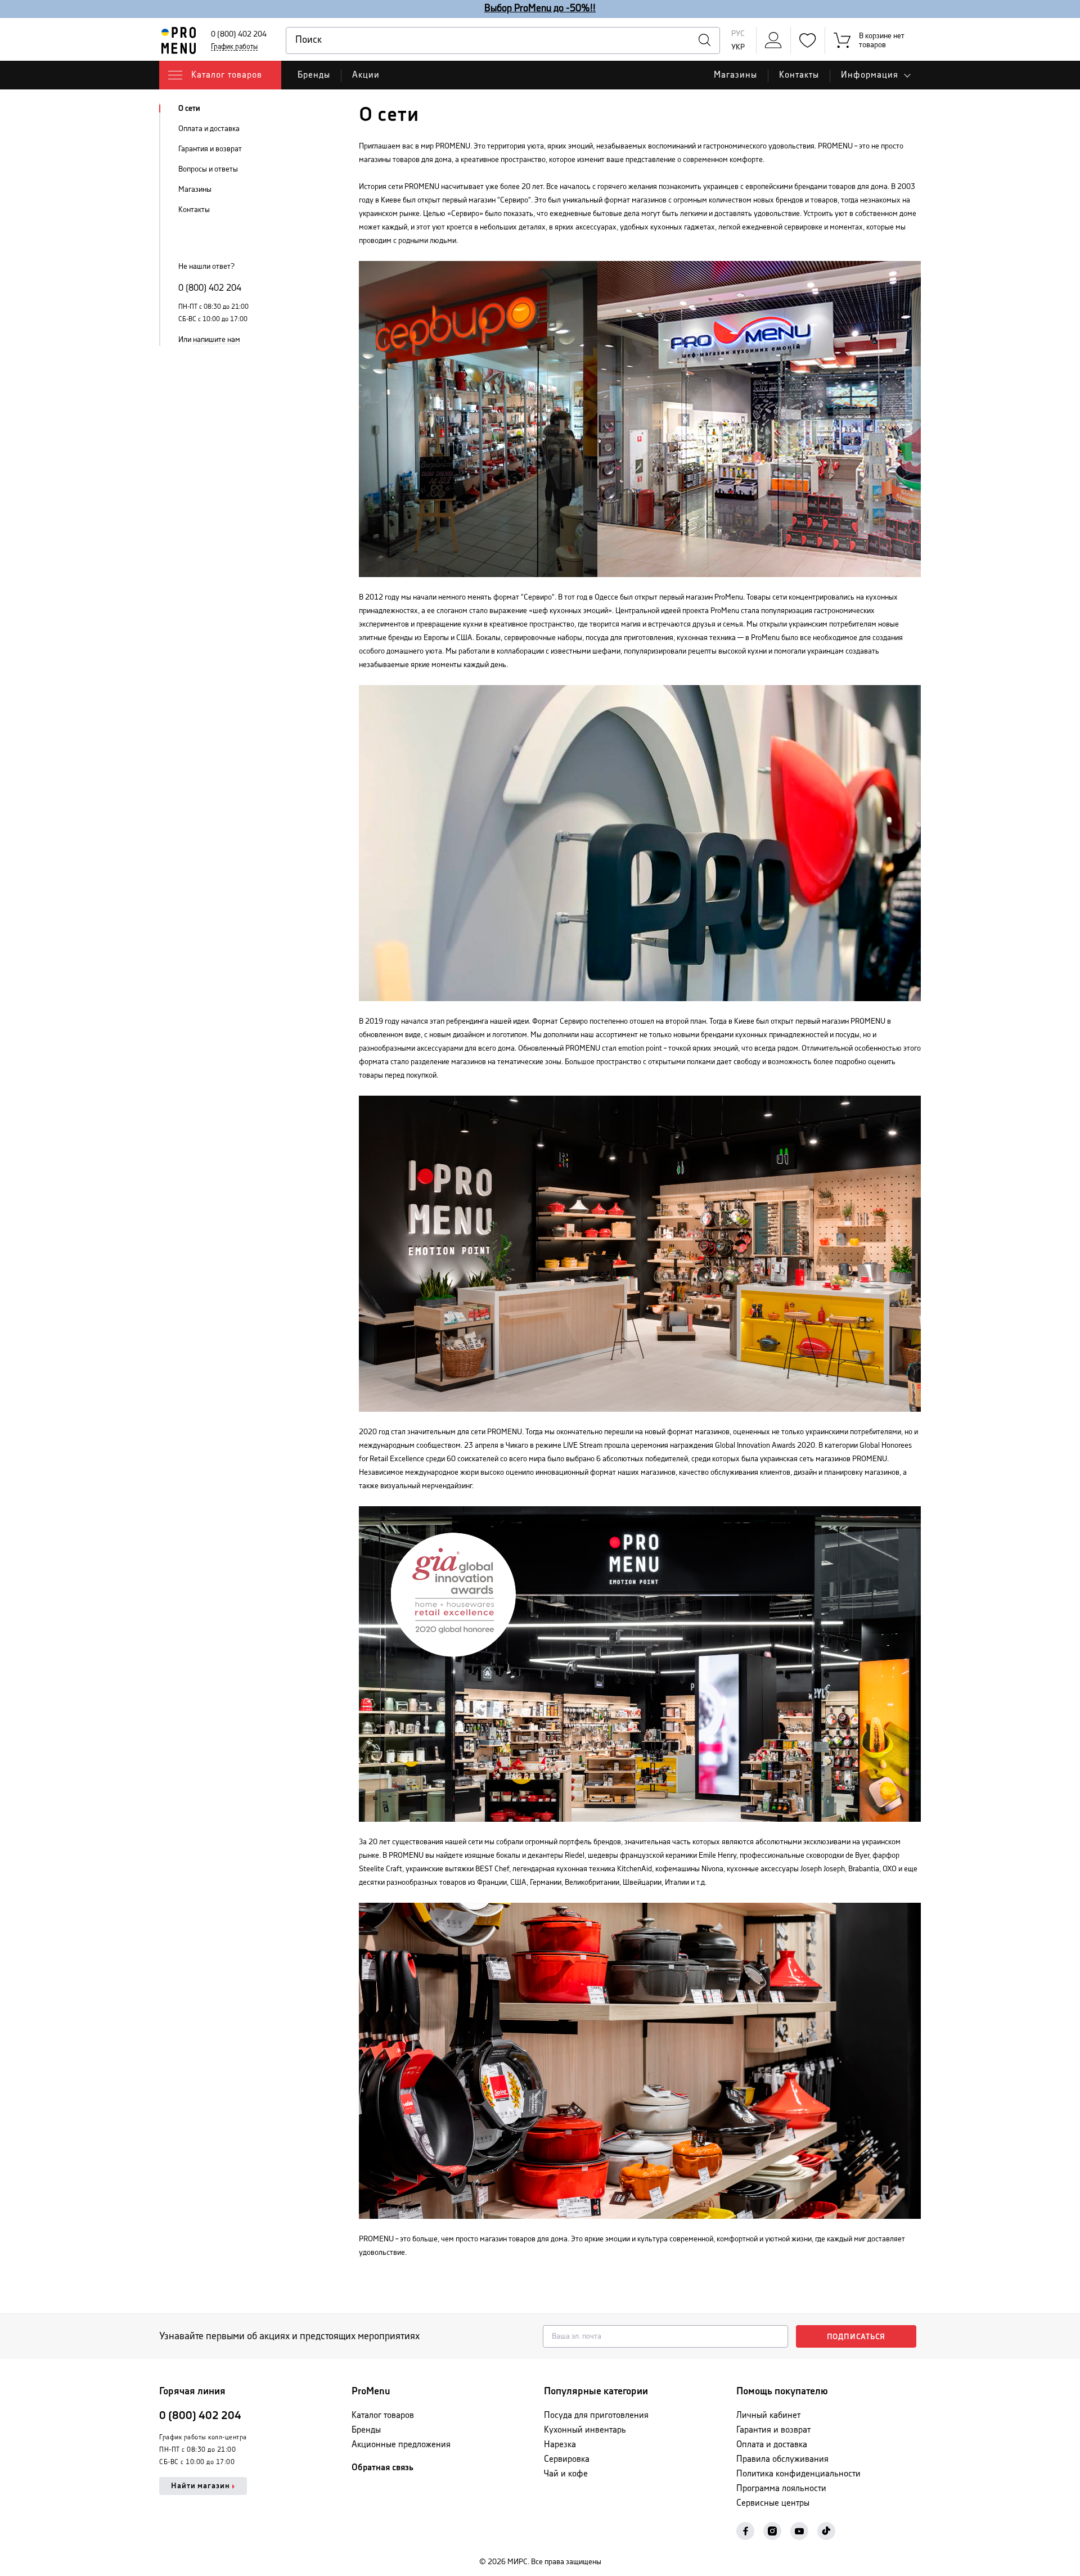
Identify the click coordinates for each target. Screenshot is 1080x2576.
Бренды (314, 75)
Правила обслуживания (782, 2459)
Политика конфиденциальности (798, 2474)
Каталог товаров (383, 2415)
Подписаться (856, 2337)
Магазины (735, 75)
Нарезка (560, 2445)
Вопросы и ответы (208, 169)
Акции (366, 75)
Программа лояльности (781, 2489)
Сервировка (567, 2459)
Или (209, 340)
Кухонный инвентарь (585, 2430)
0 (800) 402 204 (239, 34)
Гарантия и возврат (210, 149)
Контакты (799, 75)
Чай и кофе (566, 2474)
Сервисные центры (773, 2503)
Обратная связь (382, 2468)
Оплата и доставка (209, 129)
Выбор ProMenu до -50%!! (540, 8)
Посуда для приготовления (596, 2415)
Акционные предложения (401, 2445)
